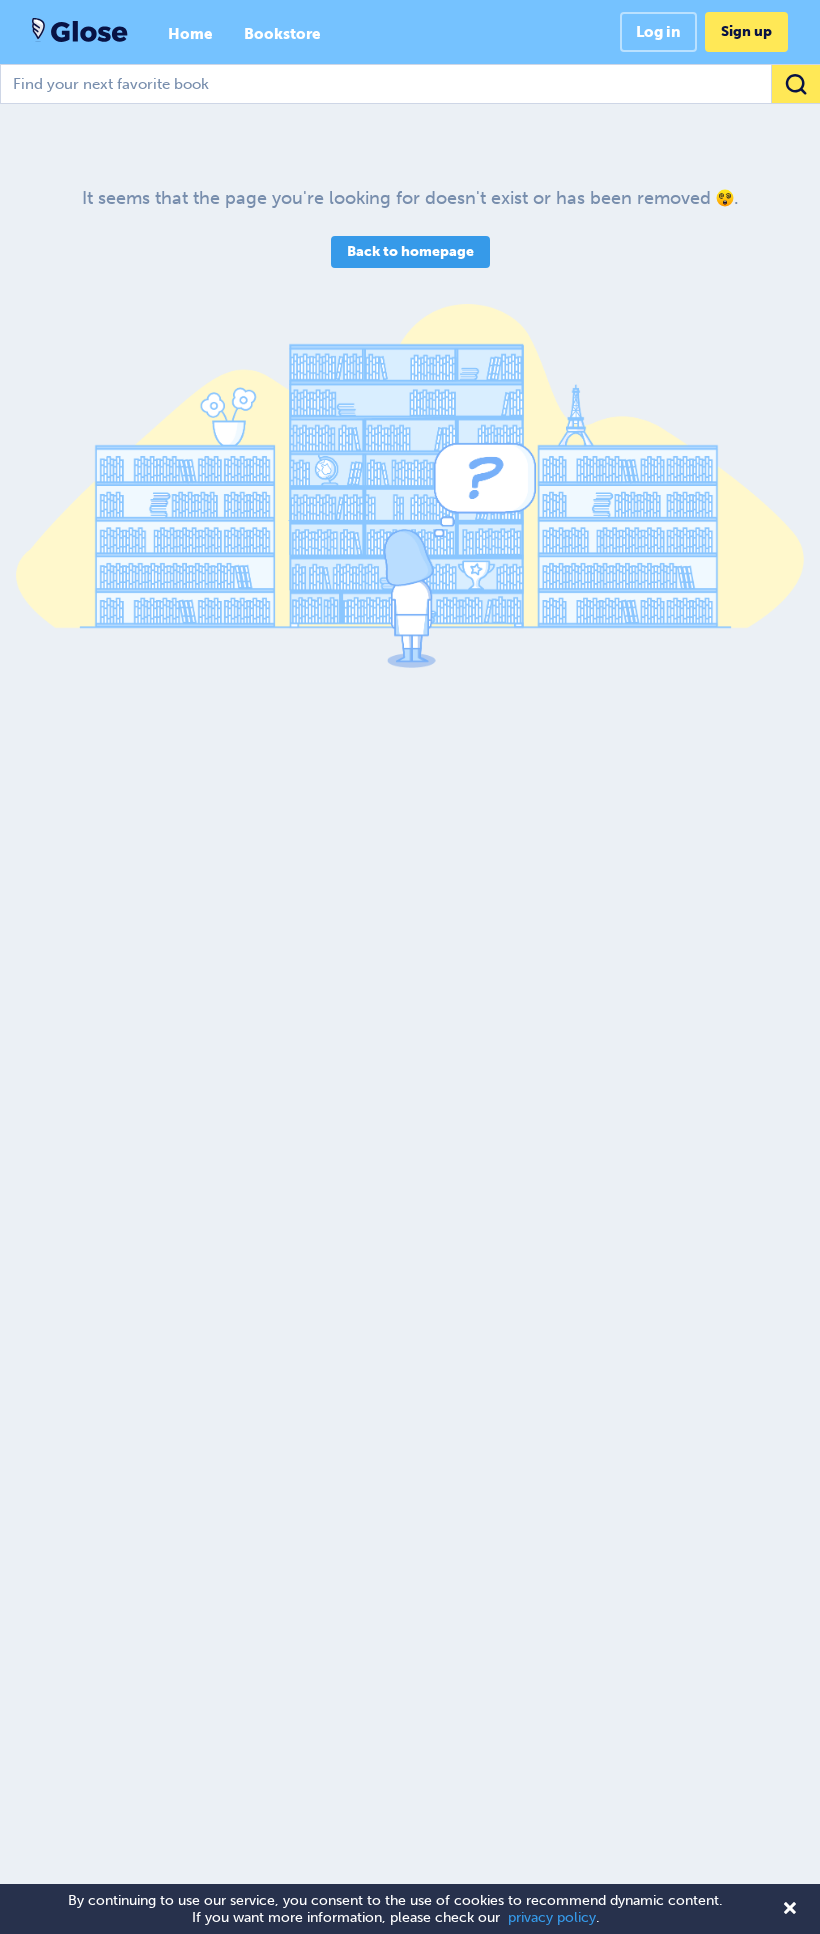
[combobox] (410, 84)
